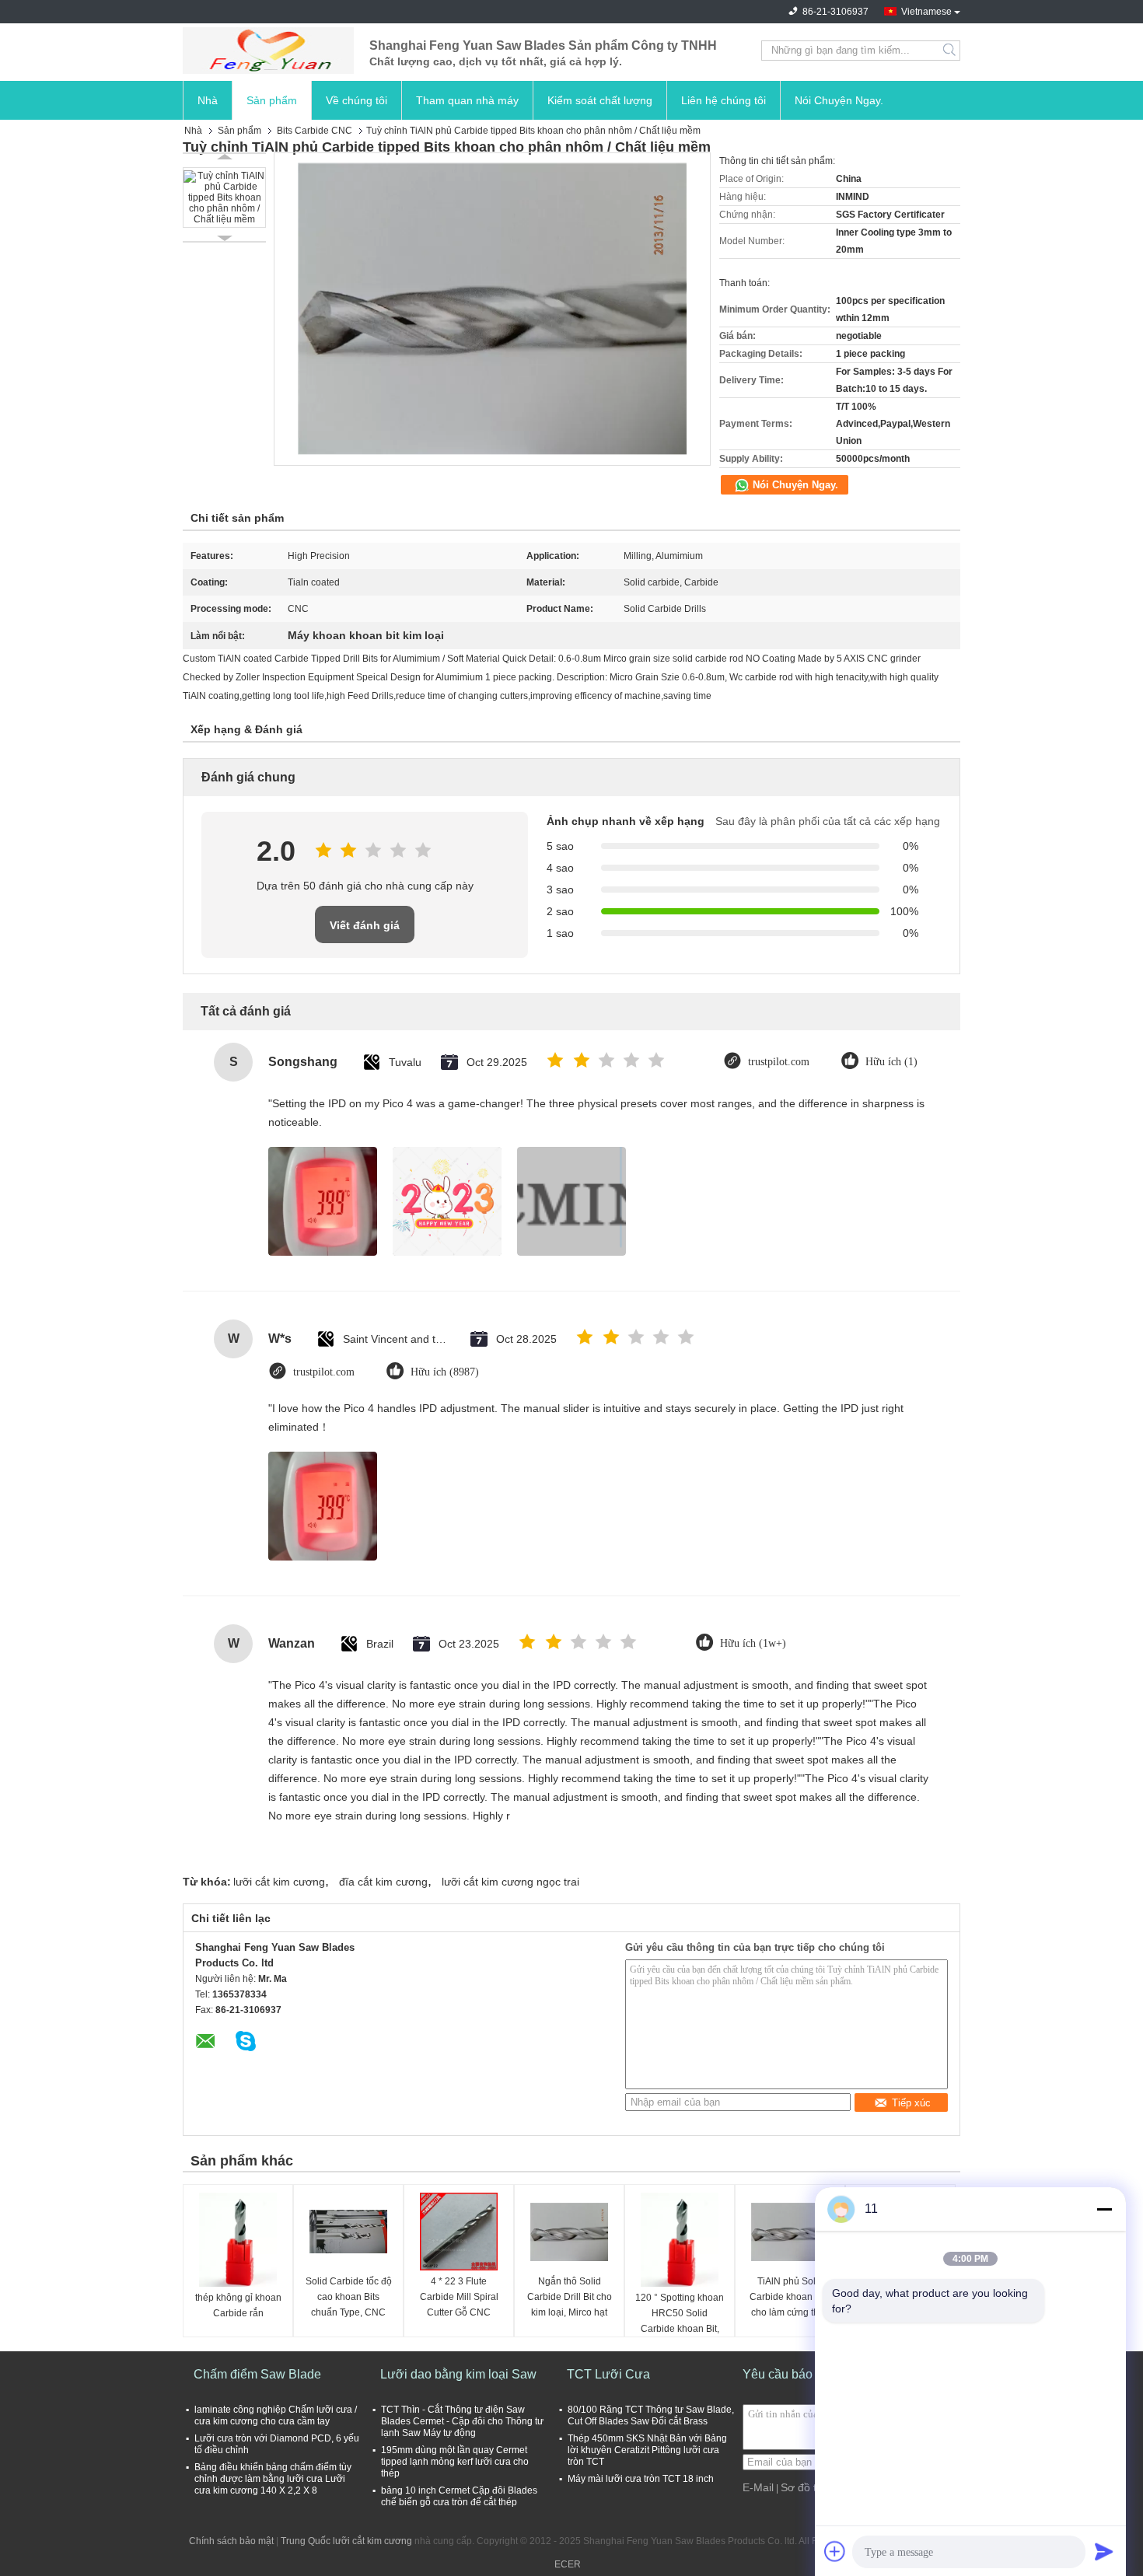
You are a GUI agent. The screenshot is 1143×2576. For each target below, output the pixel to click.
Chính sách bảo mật (231, 2541)
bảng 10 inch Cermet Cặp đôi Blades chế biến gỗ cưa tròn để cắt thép (459, 2496)
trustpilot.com (779, 1062)
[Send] (1104, 2551)
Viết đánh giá (365, 925)
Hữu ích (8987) (445, 1372)
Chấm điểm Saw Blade (257, 2374)
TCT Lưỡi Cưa (608, 2374)
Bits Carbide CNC (315, 131)
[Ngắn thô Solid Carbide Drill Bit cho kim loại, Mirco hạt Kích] (569, 2232)
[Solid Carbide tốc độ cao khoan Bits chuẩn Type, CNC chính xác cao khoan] (348, 2232)
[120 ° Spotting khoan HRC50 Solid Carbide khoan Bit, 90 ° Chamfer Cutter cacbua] (680, 2240)
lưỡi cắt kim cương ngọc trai (510, 1882)
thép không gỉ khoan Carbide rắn (238, 2305)
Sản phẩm (272, 100)
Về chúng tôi (357, 100)
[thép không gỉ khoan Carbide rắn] (238, 2240)
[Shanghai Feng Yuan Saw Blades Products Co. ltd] (268, 51)
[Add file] (835, 2551)
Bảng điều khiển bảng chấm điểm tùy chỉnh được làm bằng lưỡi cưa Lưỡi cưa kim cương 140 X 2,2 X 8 (273, 2479)
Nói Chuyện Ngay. (839, 100)
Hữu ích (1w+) (753, 1643)
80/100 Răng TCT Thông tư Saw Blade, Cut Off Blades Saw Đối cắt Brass (651, 2415)
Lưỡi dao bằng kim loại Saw (458, 2374)
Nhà (208, 100)
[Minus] (1104, 2209)
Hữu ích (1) (891, 1062)
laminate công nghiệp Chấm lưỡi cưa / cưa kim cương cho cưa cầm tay (276, 2415)
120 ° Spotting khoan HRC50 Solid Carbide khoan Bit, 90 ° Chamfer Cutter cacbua (680, 2314)
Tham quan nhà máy (467, 100)
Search (951, 51)
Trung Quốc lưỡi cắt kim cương (346, 2541)
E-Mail (758, 2487)
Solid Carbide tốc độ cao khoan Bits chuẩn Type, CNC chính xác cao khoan (348, 2298)
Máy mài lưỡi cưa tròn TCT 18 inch (641, 2479)
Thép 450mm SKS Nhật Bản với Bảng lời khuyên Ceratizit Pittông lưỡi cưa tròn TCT (647, 2450)
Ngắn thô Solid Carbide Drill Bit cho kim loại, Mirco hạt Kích (570, 2298)
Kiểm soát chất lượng (600, 100)
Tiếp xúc (911, 2103)
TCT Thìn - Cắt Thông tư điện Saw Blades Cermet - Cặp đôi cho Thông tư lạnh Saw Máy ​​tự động (462, 2421)
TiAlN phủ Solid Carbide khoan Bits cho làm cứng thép (790, 2297)
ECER (568, 2564)
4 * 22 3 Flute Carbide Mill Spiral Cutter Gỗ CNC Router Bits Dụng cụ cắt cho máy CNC (459, 2298)
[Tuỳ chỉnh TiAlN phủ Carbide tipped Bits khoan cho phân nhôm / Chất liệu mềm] (224, 197)
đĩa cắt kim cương (383, 1882)
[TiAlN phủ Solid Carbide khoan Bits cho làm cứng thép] (790, 2232)
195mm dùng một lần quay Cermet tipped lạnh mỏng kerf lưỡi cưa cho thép (455, 2462)
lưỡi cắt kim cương (279, 1882)
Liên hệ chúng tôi (724, 100)
